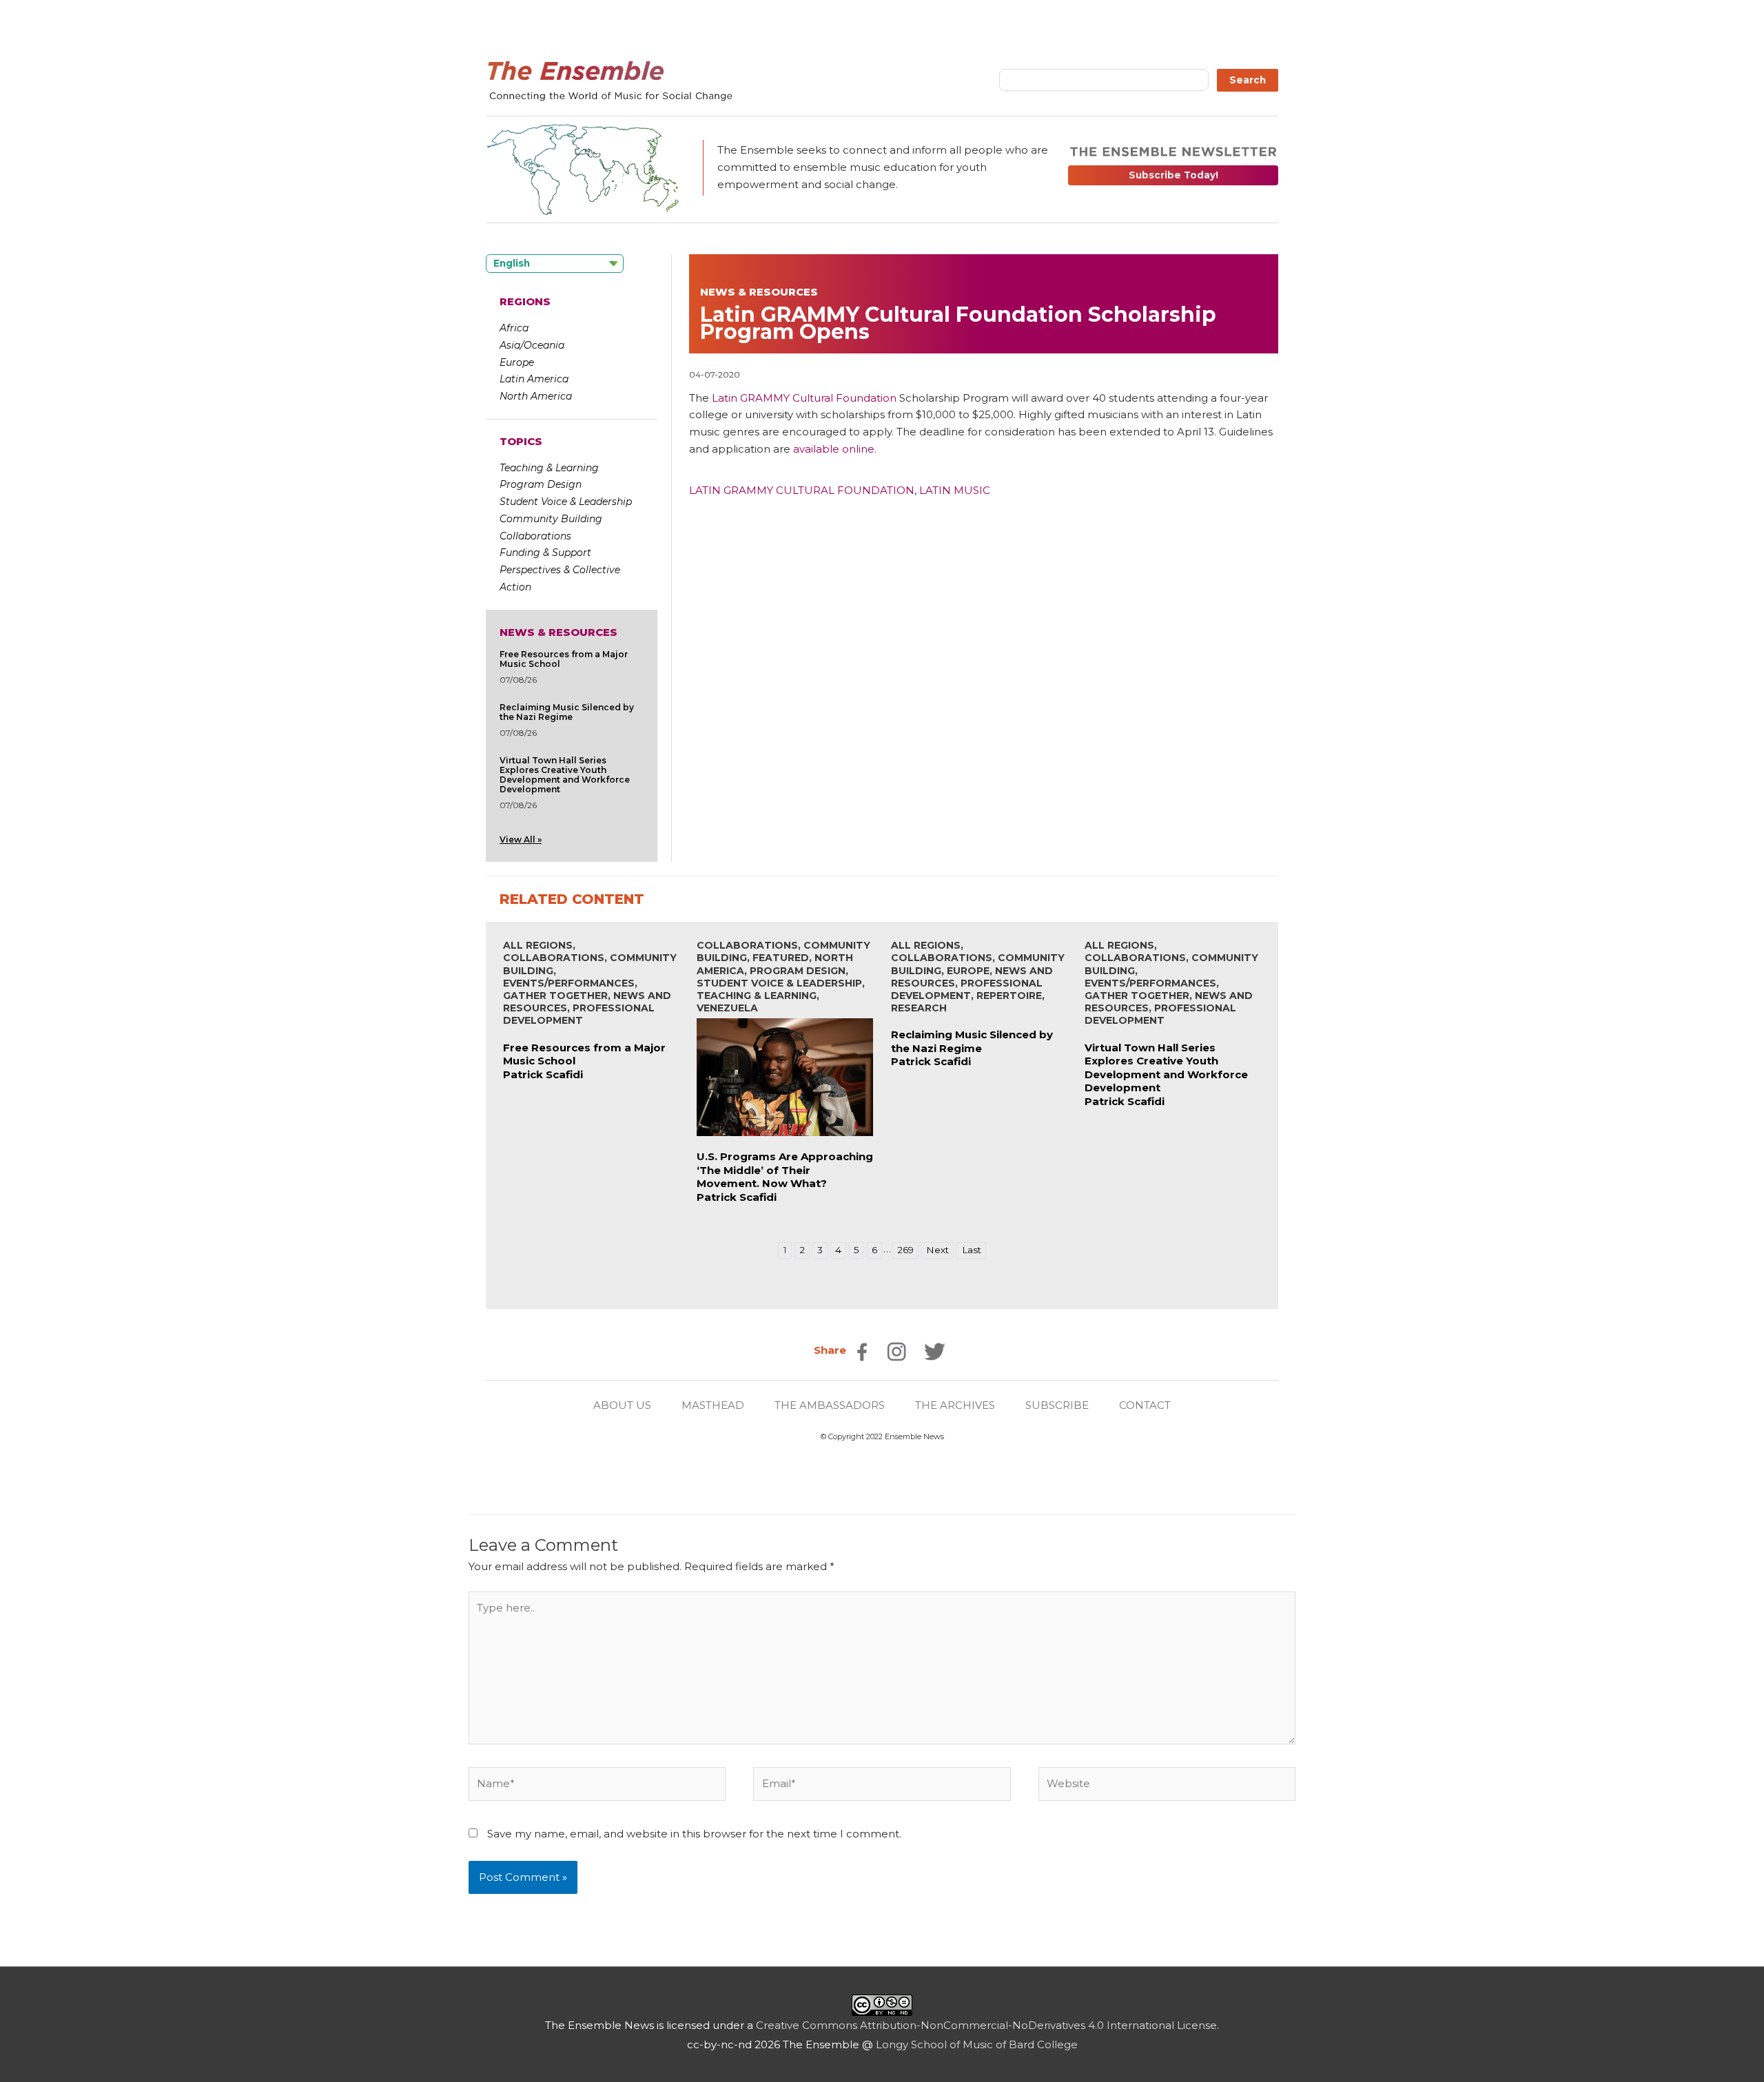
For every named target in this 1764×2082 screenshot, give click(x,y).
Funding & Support (545, 553)
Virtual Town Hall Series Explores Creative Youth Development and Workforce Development (565, 775)
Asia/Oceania (532, 345)
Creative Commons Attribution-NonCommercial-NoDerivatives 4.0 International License (986, 2025)
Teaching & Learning (549, 468)
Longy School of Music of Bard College (977, 2044)
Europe (517, 362)
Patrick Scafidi (543, 1074)
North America (536, 396)
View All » (521, 839)
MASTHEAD (713, 1405)
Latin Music (955, 490)
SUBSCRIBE (1057, 1405)
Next (937, 1250)
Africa (514, 328)
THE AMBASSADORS (830, 1405)
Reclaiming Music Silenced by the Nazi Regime (567, 712)
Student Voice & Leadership (566, 502)
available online (834, 449)
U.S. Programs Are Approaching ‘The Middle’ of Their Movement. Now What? (785, 1170)
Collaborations (535, 536)
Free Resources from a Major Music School (564, 659)
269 (905, 1250)
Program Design (541, 484)
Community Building (551, 519)
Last (972, 1250)
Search (1248, 80)
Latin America (534, 379)
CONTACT (1145, 1405)
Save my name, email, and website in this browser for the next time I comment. (694, 1834)
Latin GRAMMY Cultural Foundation (804, 398)
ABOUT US (622, 1405)
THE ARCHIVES (955, 1405)
